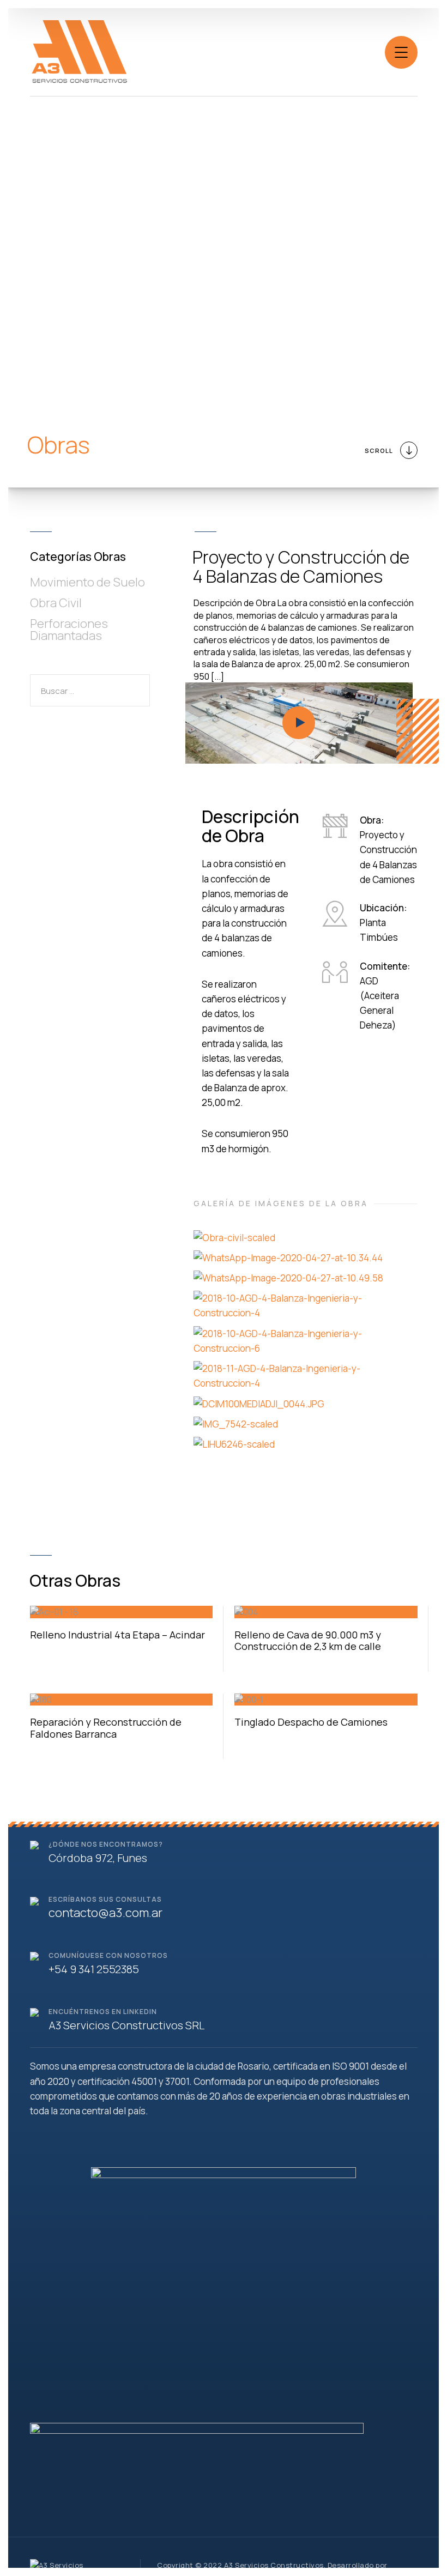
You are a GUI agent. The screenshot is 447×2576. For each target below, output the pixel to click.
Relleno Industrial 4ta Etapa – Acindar (117, 1635)
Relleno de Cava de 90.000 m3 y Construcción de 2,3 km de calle (308, 1641)
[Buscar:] (90, 691)
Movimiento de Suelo (87, 582)
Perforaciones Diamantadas (69, 630)
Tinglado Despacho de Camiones (311, 1722)
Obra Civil (56, 603)
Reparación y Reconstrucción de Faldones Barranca (106, 1728)
